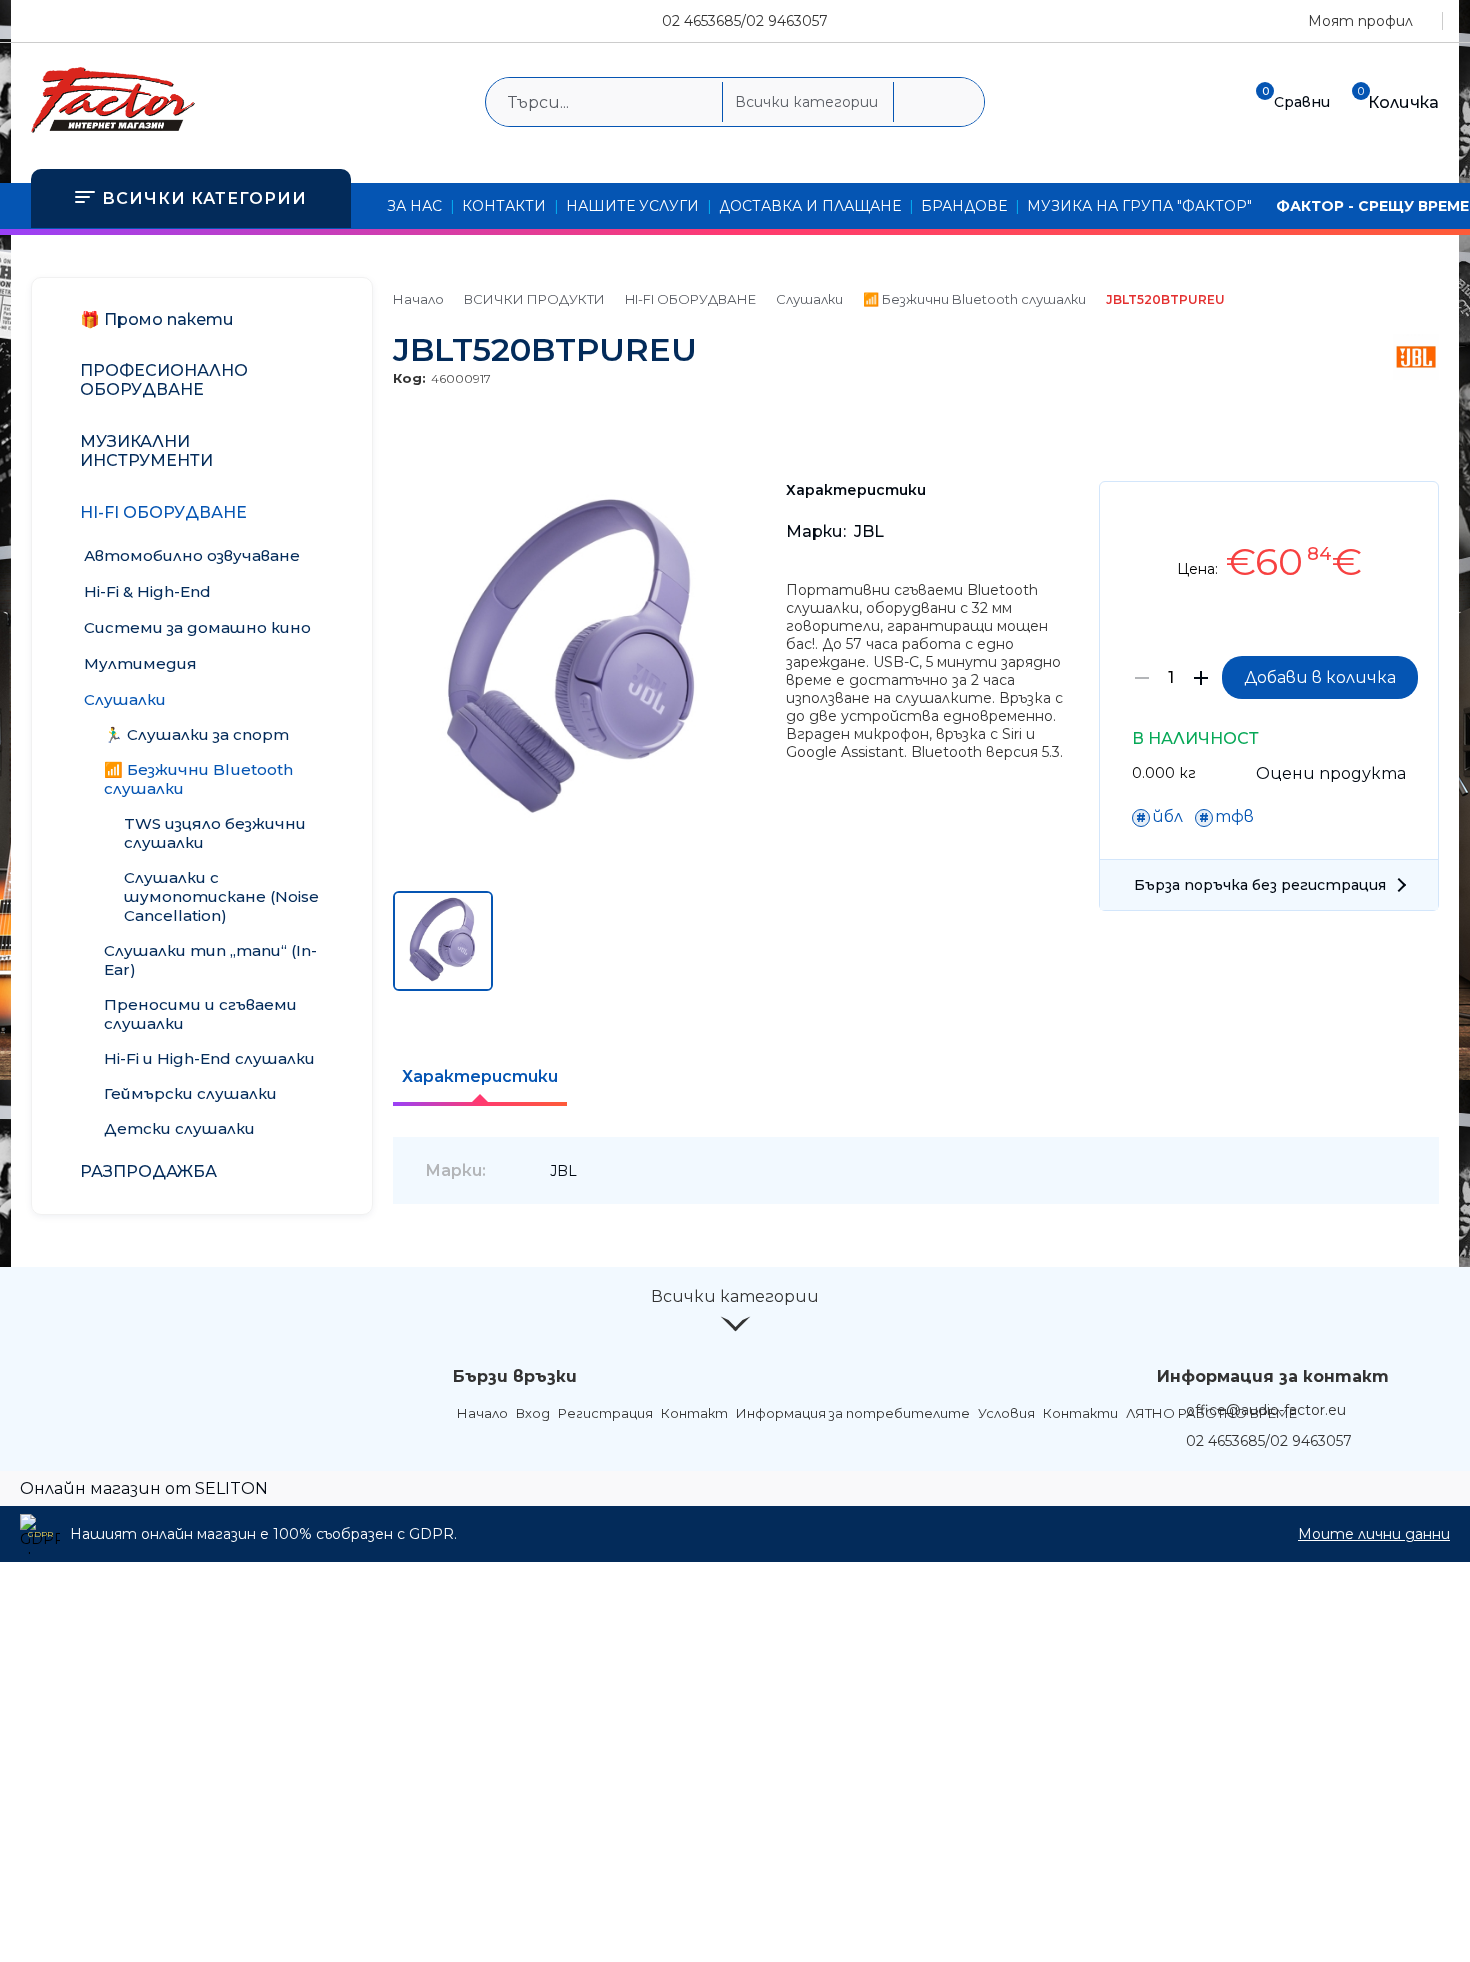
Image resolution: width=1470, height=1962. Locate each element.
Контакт (694, 1413)
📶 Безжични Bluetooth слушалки (974, 299)
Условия (1006, 1413)
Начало (418, 299)
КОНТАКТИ (504, 206)
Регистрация (605, 1413)
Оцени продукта (1331, 773)
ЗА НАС (414, 206)
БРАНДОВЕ (964, 206)
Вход (533, 1413)
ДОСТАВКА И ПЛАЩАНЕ (810, 206)
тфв (1234, 816)
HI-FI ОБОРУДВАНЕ (690, 299)
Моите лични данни (1374, 1534)
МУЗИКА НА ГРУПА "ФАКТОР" (1139, 206)
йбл (1167, 816)
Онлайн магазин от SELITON (144, 1488)
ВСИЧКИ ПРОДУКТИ (534, 299)
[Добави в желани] (1413, 511)
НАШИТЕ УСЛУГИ (632, 206)
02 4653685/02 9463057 (745, 21)
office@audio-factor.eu (1266, 1410)
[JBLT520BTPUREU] (573, 837)
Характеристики (480, 1076)
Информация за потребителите (853, 1413)
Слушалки (809, 299)
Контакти (1080, 1413)
